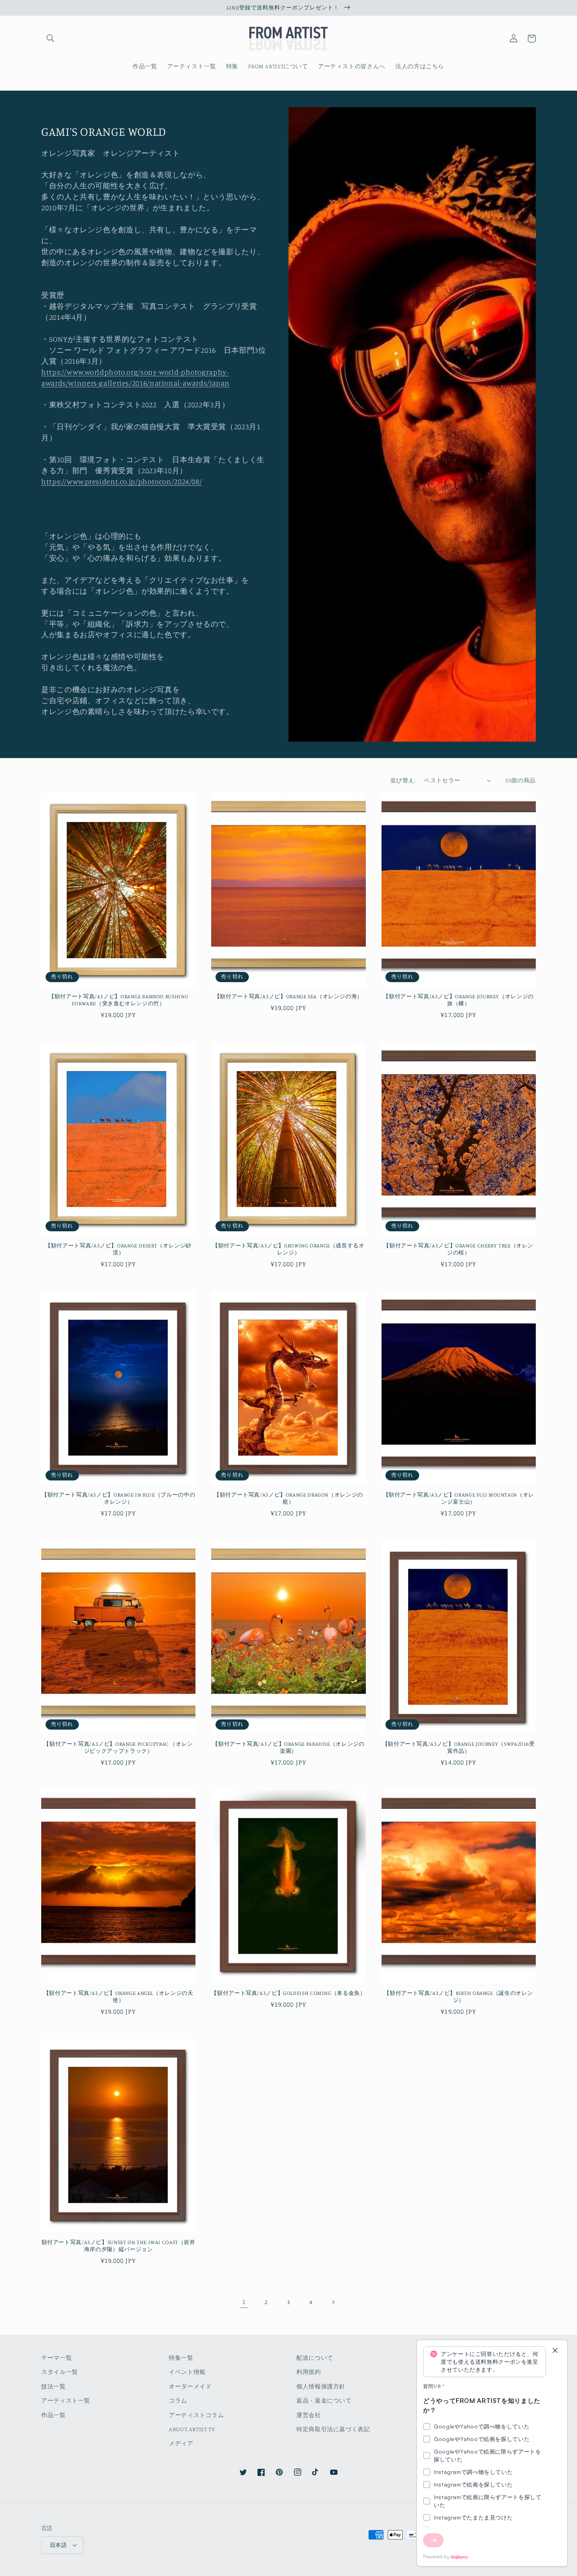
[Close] (555, 2351)
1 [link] (244, 2302)
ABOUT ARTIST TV (192, 2429)
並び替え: (403, 780)
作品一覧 (54, 2415)
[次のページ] (333, 2302)
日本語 (58, 2545)
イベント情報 (187, 2372)
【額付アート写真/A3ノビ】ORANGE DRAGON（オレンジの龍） (288, 1498)
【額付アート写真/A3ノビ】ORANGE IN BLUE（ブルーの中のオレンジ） (118, 1498)
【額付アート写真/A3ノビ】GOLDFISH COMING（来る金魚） (288, 1993)
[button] (50, 38)
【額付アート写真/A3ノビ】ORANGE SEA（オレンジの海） (288, 996)
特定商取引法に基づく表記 (333, 2429)
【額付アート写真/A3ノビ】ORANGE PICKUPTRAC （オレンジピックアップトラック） (118, 1747)
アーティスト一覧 (66, 2400)
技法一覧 (54, 2386)
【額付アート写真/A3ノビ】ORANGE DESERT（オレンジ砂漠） (118, 1249)
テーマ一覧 (57, 2358)
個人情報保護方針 (321, 2386)
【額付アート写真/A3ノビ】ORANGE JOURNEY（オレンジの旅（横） (458, 1000)
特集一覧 (181, 2358)
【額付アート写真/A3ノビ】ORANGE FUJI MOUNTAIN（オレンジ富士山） (459, 1498)
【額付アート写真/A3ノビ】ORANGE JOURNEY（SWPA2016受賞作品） (459, 1747)
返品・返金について (324, 2400)
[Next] (433, 2540)
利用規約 (309, 2372)
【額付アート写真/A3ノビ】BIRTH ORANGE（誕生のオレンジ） (458, 1996)
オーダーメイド (190, 2386)
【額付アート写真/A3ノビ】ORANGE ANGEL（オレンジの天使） (119, 1996)
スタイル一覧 (60, 2372)
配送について (315, 2358)
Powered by (436, 2557)
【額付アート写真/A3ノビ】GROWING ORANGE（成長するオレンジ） (288, 1249)
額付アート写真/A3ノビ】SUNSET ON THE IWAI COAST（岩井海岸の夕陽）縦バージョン (119, 2246)
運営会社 (309, 2415)
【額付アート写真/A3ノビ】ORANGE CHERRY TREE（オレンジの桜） (458, 1249)
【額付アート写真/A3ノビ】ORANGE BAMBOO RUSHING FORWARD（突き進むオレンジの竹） (118, 1000)
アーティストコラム (196, 2415)
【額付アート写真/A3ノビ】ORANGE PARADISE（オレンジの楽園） (288, 1747)
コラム (178, 2400)
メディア (181, 2443)
